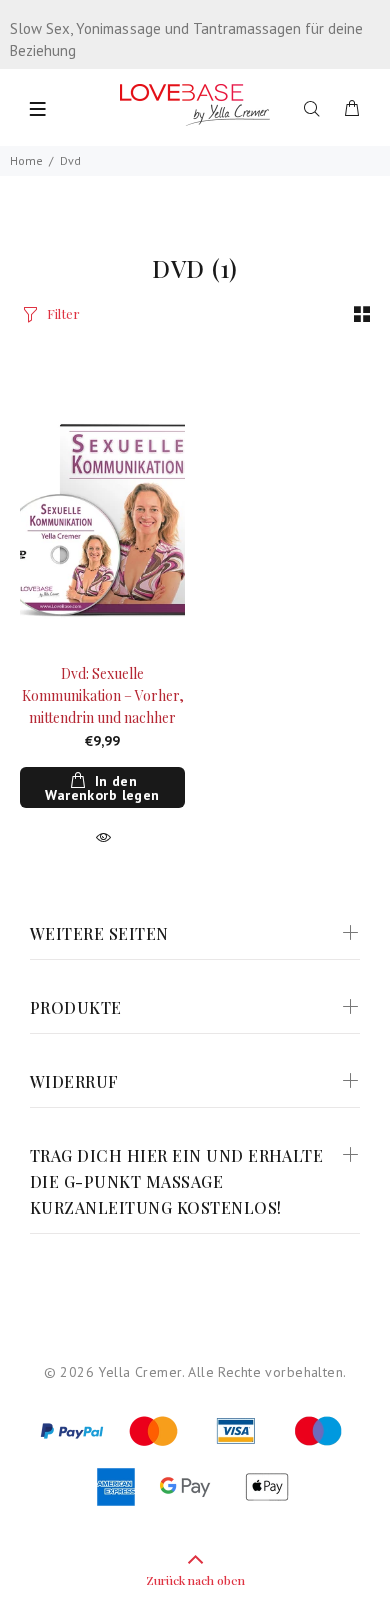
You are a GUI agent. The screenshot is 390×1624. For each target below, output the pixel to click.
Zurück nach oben (195, 1580)
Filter (63, 313)
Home (26, 160)
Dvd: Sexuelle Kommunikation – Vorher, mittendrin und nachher (103, 695)
